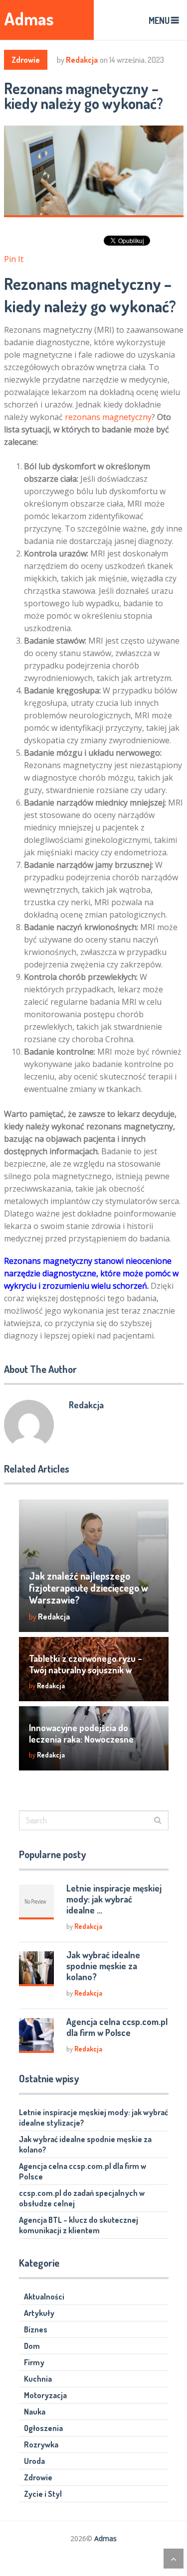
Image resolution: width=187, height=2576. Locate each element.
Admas (29, 19)
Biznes (36, 2329)
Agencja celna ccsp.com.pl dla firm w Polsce (117, 2027)
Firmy (34, 2362)
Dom (32, 2346)
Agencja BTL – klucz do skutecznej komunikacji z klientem (79, 2225)
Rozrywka (41, 2444)
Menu (159, 20)
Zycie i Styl (43, 2494)
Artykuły (39, 2313)
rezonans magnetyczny (108, 417)
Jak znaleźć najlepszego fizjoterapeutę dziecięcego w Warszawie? (89, 1588)
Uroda (34, 2461)
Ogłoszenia (43, 2428)
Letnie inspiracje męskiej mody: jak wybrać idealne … (114, 1899)
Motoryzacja (45, 2395)
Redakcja (82, 60)
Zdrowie (26, 60)
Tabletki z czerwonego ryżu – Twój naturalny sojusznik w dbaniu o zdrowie (86, 1670)
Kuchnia (38, 2379)
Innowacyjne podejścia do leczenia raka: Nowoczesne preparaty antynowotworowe (86, 1739)
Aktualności (44, 2297)
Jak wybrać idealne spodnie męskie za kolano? (103, 1966)
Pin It (14, 259)
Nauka (35, 2412)
